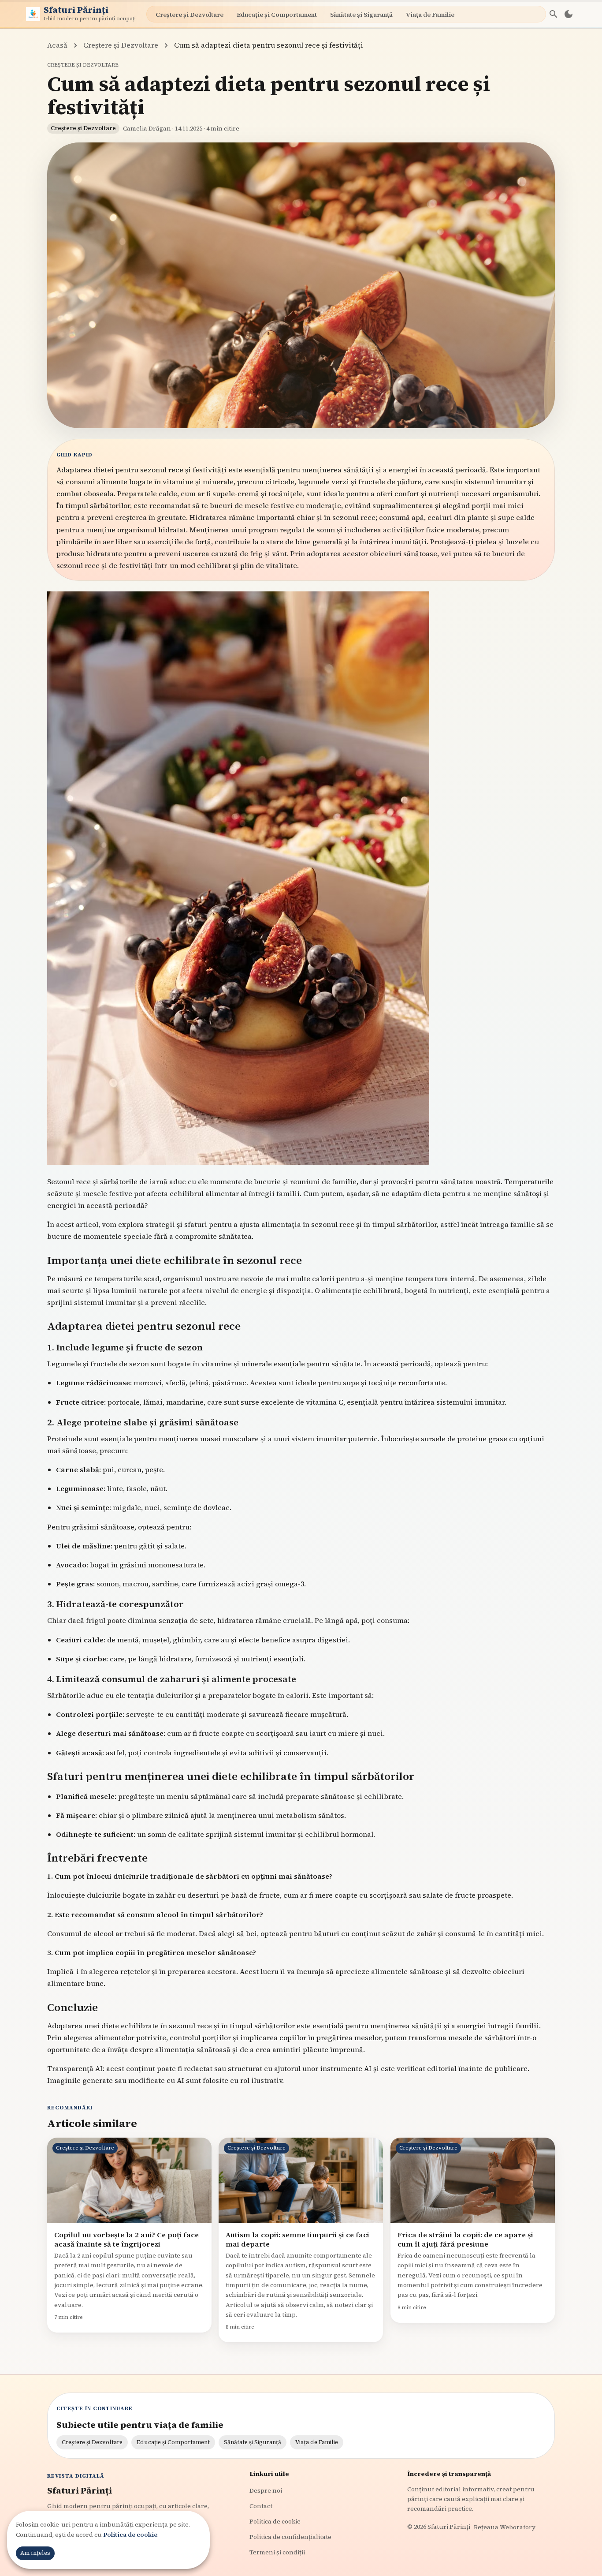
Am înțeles (35, 2553)
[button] (554, 14)
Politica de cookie (130, 2535)
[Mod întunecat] (569, 14)
